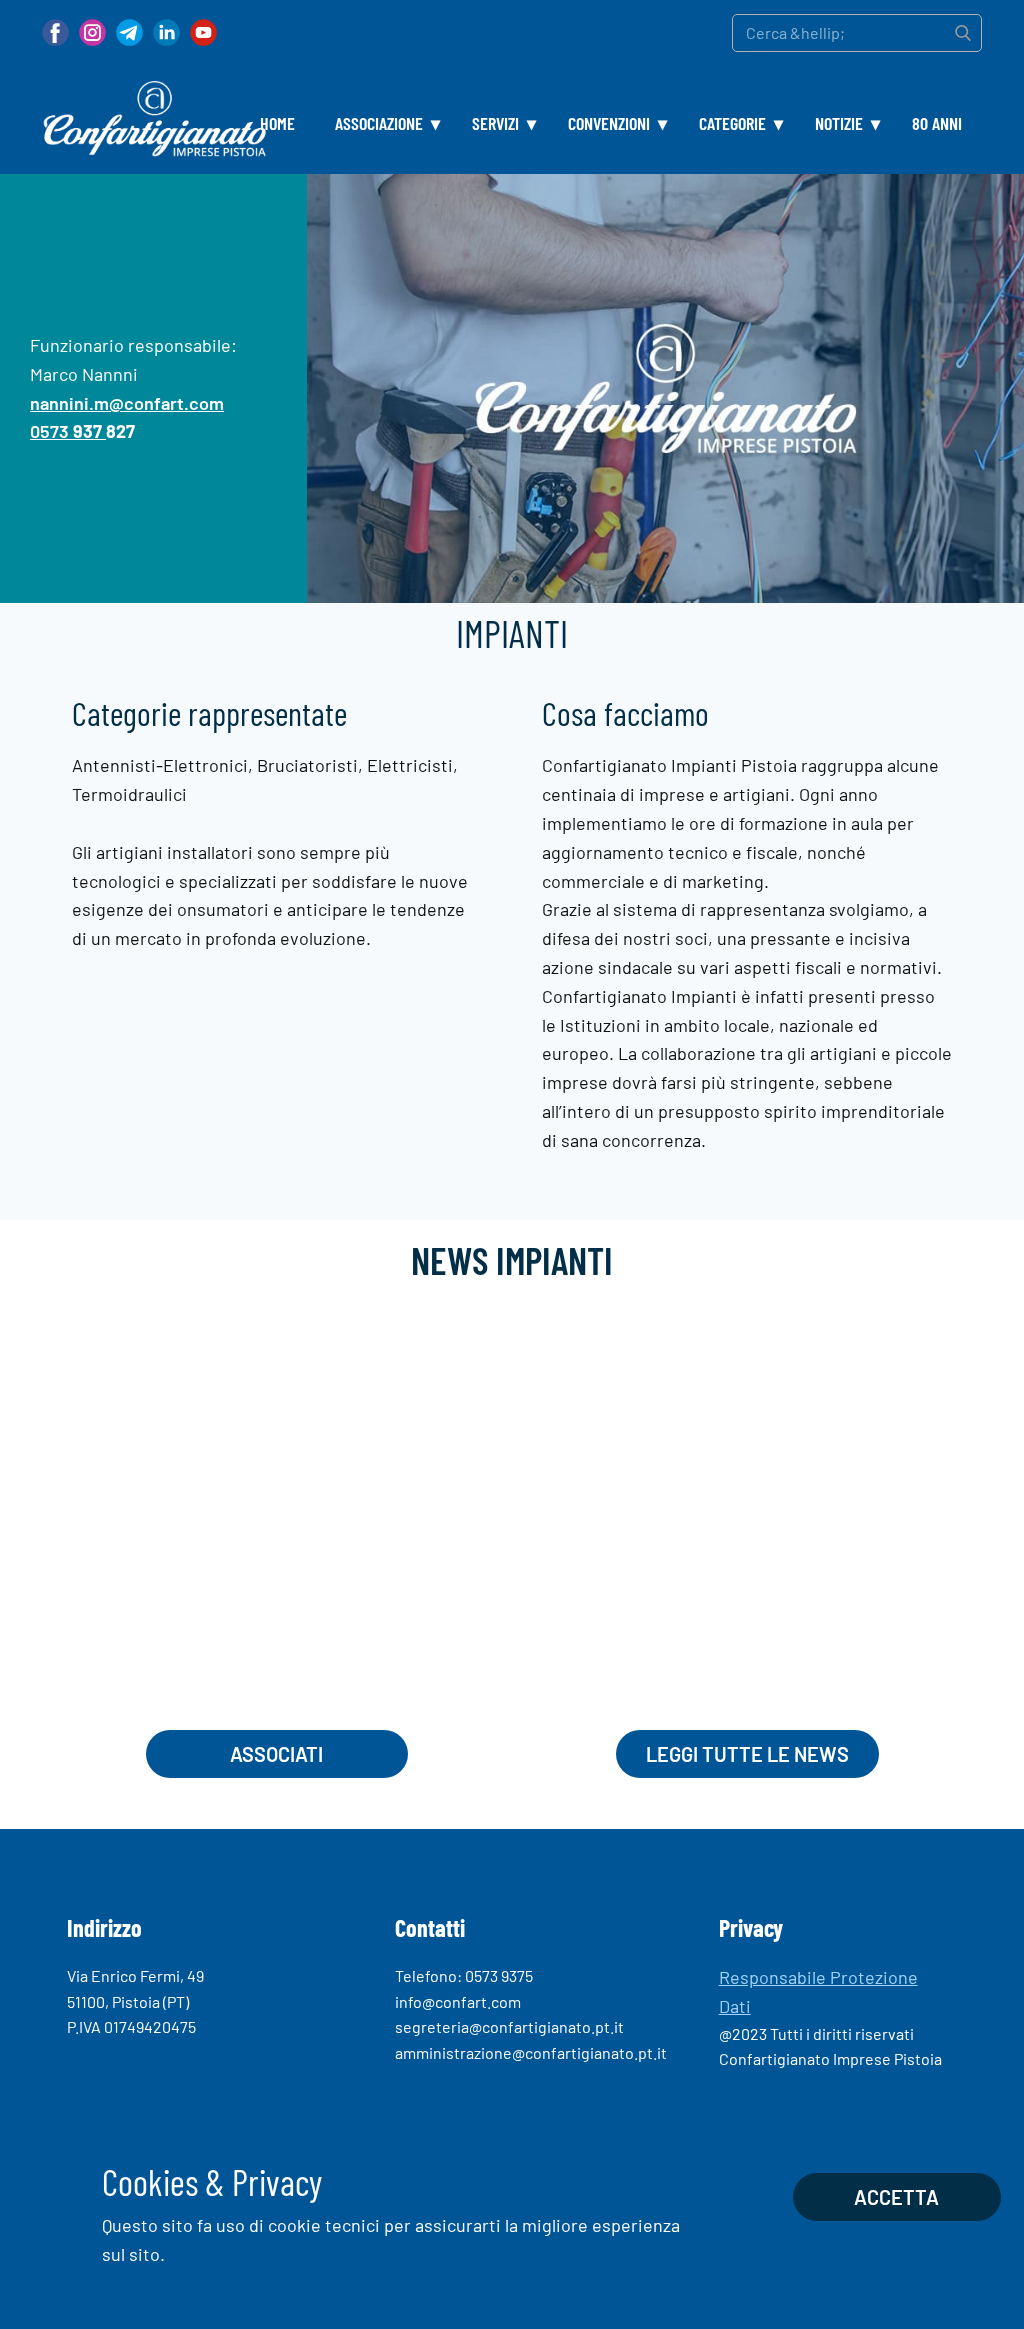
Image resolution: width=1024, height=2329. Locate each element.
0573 (66, 432)
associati (276, 1754)
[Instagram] (92, 32)
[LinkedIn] (166, 32)
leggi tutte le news (747, 1754)
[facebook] (55, 32)
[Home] (154, 119)
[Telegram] (129, 32)
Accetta (896, 2197)
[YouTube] (203, 32)
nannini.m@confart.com (127, 403)
